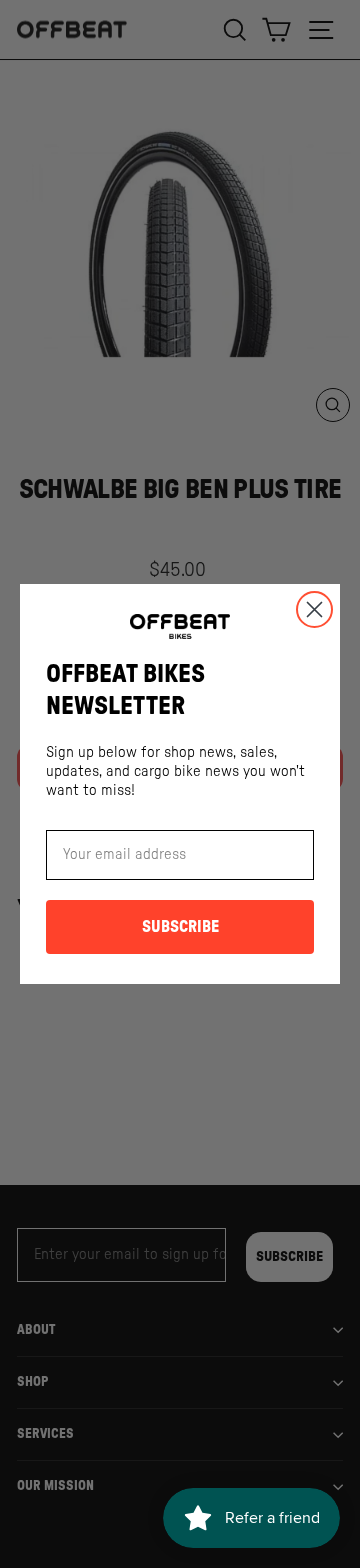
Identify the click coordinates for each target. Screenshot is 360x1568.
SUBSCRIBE (180, 927)
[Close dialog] (314, 609)
